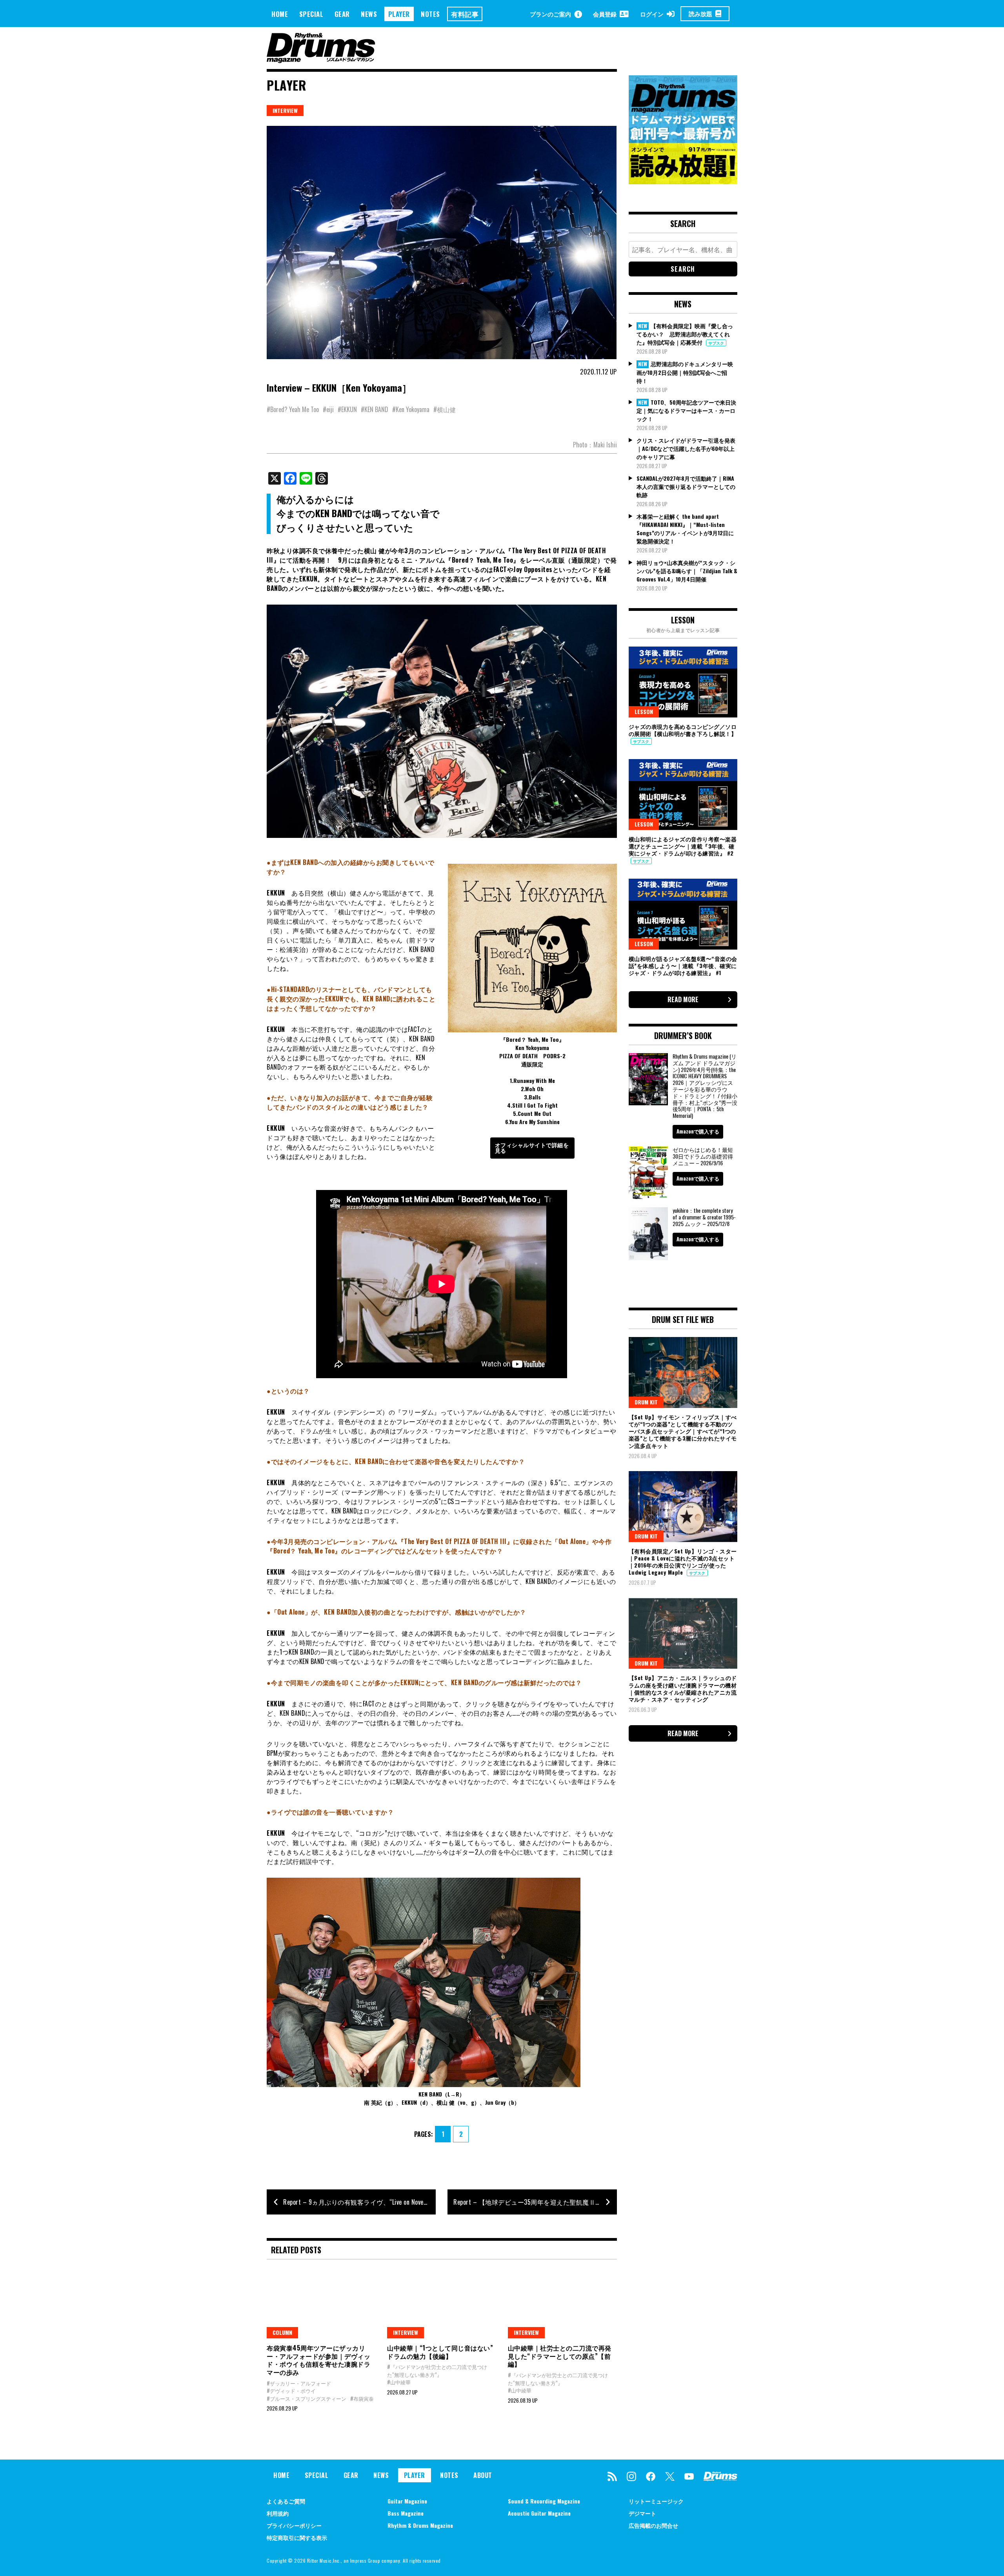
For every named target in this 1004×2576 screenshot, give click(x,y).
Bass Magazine (406, 2513)
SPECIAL (311, 14)
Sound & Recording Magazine (544, 2501)
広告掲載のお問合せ (653, 2525)
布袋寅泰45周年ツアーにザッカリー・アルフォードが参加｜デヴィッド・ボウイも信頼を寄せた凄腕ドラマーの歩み (318, 2360)
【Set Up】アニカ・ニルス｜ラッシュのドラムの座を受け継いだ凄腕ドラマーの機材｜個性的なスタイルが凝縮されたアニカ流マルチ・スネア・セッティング (683, 1688)
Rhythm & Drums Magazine (420, 2525)
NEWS (369, 14)
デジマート (642, 2513)
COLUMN (282, 2332)
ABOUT (483, 2475)
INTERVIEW (285, 110)
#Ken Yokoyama (411, 409)
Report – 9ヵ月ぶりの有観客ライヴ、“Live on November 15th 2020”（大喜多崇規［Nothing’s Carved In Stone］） (359, 2202)
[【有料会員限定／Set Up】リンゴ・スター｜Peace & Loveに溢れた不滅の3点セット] (683, 1506)
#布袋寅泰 (362, 2398)
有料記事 (465, 14)
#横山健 (445, 409)
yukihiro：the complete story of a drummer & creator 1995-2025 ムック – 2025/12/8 (704, 1217)
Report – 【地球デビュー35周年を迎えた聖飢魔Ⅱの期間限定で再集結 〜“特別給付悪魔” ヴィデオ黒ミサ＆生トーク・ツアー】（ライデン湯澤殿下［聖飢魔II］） (535, 2202)
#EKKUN (347, 409)
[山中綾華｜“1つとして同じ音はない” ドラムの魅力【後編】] (441, 2303)
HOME (280, 14)
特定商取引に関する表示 (297, 2537)
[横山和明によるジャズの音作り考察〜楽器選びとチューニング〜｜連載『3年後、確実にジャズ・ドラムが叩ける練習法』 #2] (683, 794)
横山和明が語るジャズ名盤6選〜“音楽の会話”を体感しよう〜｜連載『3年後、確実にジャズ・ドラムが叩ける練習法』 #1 (683, 966)
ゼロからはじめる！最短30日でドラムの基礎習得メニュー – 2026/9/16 (703, 1156)
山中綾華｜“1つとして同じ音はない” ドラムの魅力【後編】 (440, 2352)
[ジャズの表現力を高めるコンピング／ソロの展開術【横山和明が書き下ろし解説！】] (683, 682)
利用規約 (278, 2513)
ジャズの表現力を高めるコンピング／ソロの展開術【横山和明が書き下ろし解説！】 (683, 730)
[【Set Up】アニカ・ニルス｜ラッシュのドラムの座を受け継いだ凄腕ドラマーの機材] (683, 1633)
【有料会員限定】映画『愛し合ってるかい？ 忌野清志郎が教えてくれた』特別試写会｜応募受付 (685, 334)
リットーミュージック (656, 2501)
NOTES (430, 14)
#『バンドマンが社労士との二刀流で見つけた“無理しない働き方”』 (437, 2371)
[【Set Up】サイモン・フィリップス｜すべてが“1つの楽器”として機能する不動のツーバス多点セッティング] (683, 1372)
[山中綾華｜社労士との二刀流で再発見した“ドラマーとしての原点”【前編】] (562, 2303)
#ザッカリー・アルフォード (299, 2383)
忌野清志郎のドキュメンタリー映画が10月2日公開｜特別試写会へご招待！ (685, 372)
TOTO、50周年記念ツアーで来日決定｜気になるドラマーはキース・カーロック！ (686, 411)
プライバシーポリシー (294, 2525)
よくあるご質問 (286, 2501)
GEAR (342, 14)
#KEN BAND (375, 409)
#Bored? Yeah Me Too (293, 409)
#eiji (328, 409)
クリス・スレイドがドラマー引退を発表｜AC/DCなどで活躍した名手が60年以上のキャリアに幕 (686, 448)
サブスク (716, 343)
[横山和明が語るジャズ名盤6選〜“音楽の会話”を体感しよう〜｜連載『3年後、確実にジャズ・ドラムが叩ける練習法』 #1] (683, 914)
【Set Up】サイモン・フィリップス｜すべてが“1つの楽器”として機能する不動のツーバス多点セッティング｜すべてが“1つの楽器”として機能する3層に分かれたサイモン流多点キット (683, 1431)
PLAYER (399, 14)
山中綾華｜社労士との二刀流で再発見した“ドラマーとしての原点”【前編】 (560, 2356)
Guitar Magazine (407, 2501)
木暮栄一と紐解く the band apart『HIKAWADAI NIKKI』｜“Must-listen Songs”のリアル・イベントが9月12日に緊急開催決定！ (685, 529)
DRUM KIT (646, 1402)
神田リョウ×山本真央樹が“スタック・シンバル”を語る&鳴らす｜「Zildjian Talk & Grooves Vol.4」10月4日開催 (687, 571)
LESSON (644, 711)
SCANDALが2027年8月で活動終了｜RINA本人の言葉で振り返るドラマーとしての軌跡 (686, 486)
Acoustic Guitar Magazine (539, 2513)
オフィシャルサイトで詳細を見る (532, 1147)
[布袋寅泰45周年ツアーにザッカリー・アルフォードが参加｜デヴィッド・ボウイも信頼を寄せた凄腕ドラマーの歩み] (321, 2303)
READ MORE (683, 999)
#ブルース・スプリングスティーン (306, 2398)
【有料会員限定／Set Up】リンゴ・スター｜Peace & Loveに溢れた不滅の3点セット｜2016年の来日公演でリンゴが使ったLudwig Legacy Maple (683, 1562)
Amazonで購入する (698, 1131)
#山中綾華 (399, 2382)
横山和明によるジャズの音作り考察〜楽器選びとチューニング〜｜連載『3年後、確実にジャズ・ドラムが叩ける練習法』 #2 (683, 846)
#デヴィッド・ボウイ (291, 2391)
